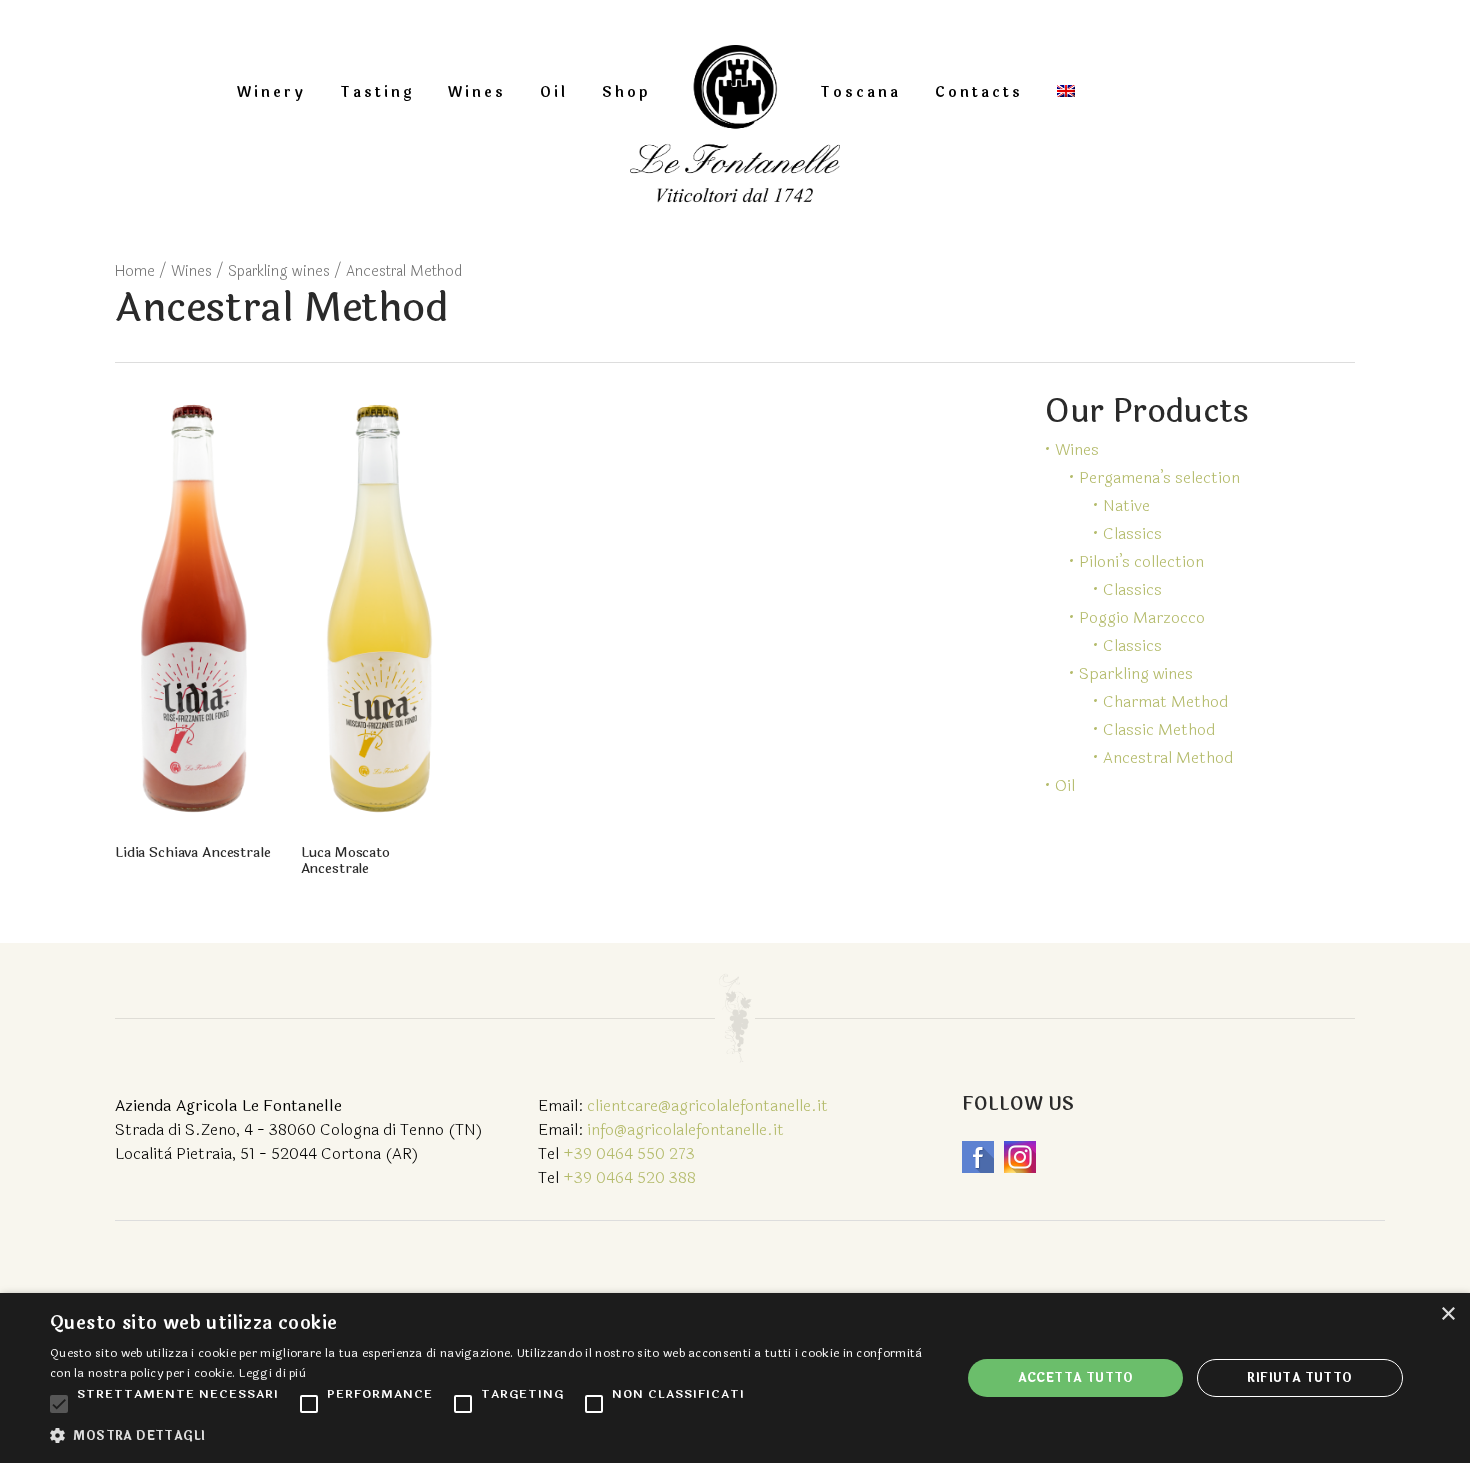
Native (1126, 505)
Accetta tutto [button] (1076, 1378)
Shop (626, 92)
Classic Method (1159, 729)
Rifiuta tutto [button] (1299, 1378)
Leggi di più (273, 1373)
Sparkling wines (279, 271)
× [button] (1447, 1314)
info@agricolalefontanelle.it (685, 1129)
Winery (271, 92)
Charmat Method (1165, 701)
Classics (1132, 533)
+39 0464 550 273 (629, 1153)
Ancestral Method (1168, 757)
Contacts (979, 92)
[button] (492, 1436)
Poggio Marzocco (1142, 617)
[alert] (735, 1378)
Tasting (377, 92)
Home (135, 271)
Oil (554, 92)
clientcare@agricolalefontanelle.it (707, 1105)
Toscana (860, 92)
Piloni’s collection (1141, 561)
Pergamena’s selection (1159, 477)
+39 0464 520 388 (629, 1177)
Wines (477, 92)
